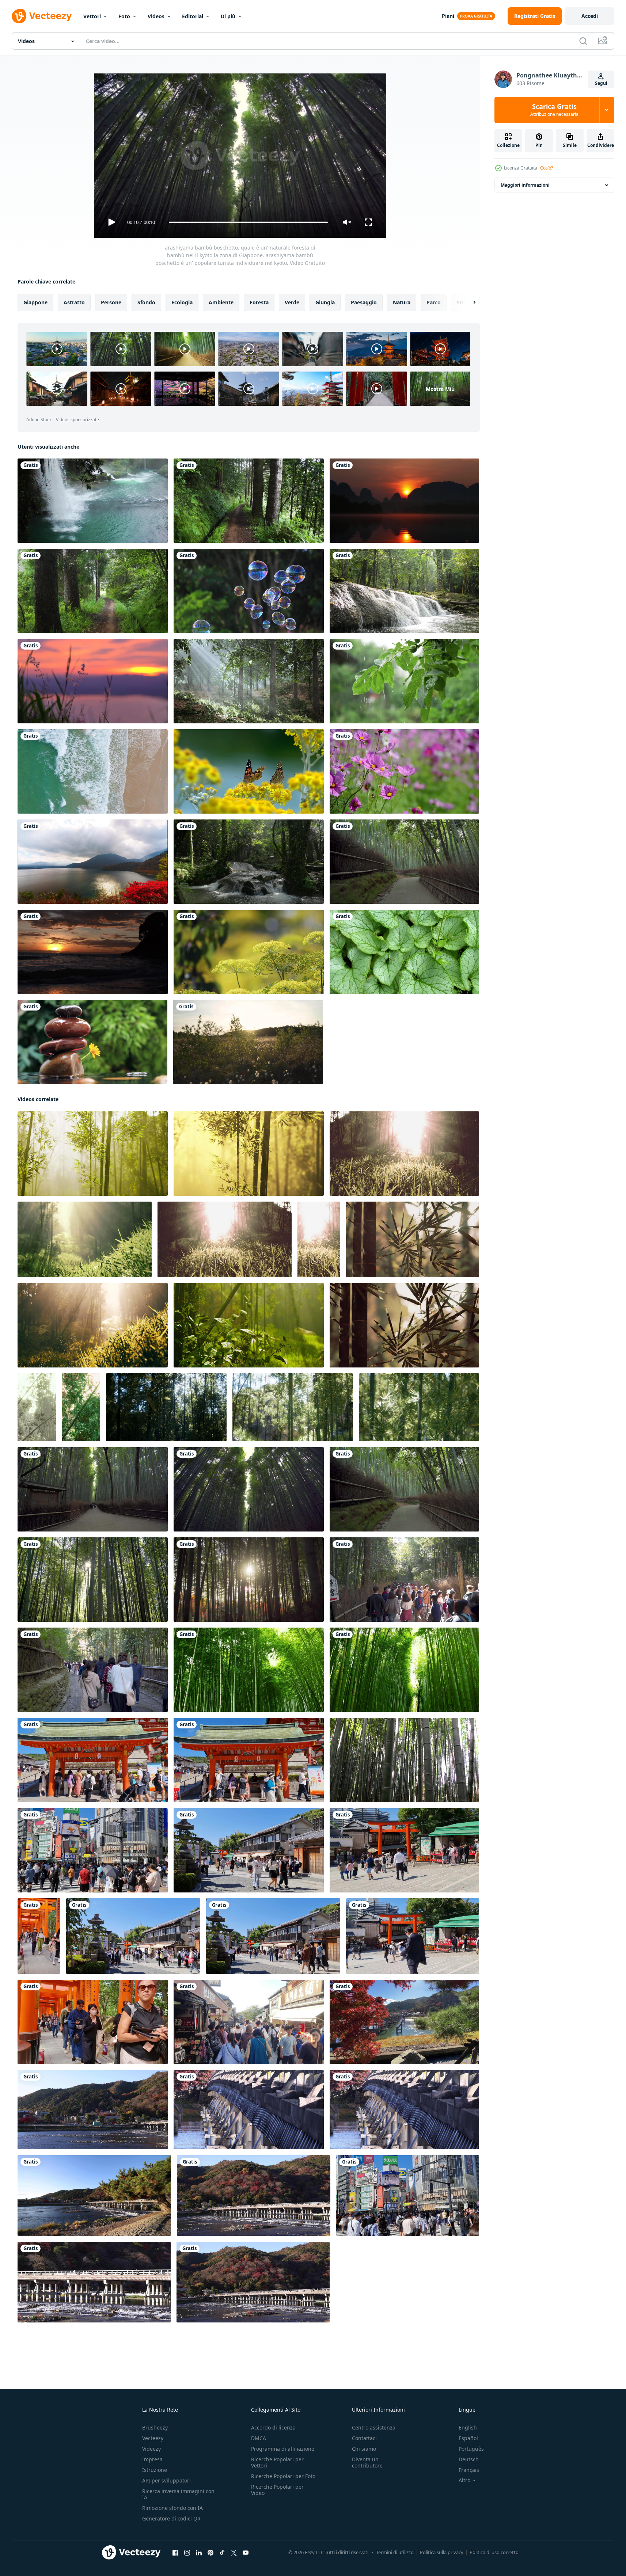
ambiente (221, 302)
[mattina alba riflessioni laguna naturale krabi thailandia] (404, 501)
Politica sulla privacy (442, 2552)
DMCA (259, 2438)
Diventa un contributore (367, 2462)
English (468, 2427)
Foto (124, 16)
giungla (325, 302)
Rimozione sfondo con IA (172, 2508)
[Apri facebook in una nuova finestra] (175, 2553)
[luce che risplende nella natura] (249, 681)
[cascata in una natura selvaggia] (93, 501)
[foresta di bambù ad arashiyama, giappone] (404, 1670)
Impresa (152, 2459)
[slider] (248, 222)
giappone (35, 302)
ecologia (182, 302)
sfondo (146, 302)
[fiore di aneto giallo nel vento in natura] (249, 952)
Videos (156, 16)
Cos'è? (547, 168)
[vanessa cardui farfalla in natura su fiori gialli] (249, 771)
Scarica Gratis (554, 110)
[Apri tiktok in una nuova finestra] (222, 2553)
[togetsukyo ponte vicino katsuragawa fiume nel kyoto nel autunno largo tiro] (94, 2196)
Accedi (590, 16)
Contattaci (364, 2438)
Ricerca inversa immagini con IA (178, 2494)
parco (434, 302)
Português (471, 2449)
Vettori (92, 16)
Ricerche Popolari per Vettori (277, 2462)
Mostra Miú (440, 389)
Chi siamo (364, 2449)
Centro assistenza (374, 2427)
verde (292, 302)
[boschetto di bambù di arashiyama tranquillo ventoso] (166, 1407)
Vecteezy (153, 2438)
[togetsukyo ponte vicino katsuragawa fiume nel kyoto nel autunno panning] (93, 2110)
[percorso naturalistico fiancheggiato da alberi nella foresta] (249, 501)
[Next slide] (468, 303)
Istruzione (155, 2470)
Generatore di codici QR (171, 2518)
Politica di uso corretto (494, 2552)
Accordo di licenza (273, 2427)
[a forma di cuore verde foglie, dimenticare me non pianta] (404, 952)
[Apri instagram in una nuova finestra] (187, 2553)
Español (468, 2438)
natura (402, 302)
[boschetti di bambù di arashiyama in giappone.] (249, 1670)
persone (111, 302)
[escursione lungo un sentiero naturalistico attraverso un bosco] (93, 591)
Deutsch (469, 2459)
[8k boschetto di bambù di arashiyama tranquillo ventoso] (293, 1407)
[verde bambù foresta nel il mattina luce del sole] (413, 1239)
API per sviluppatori (166, 2480)
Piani (448, 16)
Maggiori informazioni (525, 185)
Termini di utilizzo (395, 2552)
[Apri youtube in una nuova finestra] (246, 2553)
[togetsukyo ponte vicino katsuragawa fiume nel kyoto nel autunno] (404, 2022)
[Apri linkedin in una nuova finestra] (199, 2553)
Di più (228, 16)
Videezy (151, 2449)
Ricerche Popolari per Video (277, 2490)
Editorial (193, 16)
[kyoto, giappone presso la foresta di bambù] (404, 1760)
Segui (601, 83)
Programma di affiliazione (283, 2449)
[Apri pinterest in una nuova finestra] (210, 2553)
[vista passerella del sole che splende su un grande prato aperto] (248, 1042)
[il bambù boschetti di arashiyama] (225, 1239)
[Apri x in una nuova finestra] (234, 2553)
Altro (464, 2480)
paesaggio (364, 302)
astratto (74, 302)
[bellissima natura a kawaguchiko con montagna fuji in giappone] (93, 862)
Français (469, 2470)
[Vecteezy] (42, 16)
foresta (259, 302)
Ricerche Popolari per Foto (283, 2476)
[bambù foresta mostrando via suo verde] (93, 1154)
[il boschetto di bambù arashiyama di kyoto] (37, 1407)
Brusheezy (155, 2427)
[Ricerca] (583, 41)
